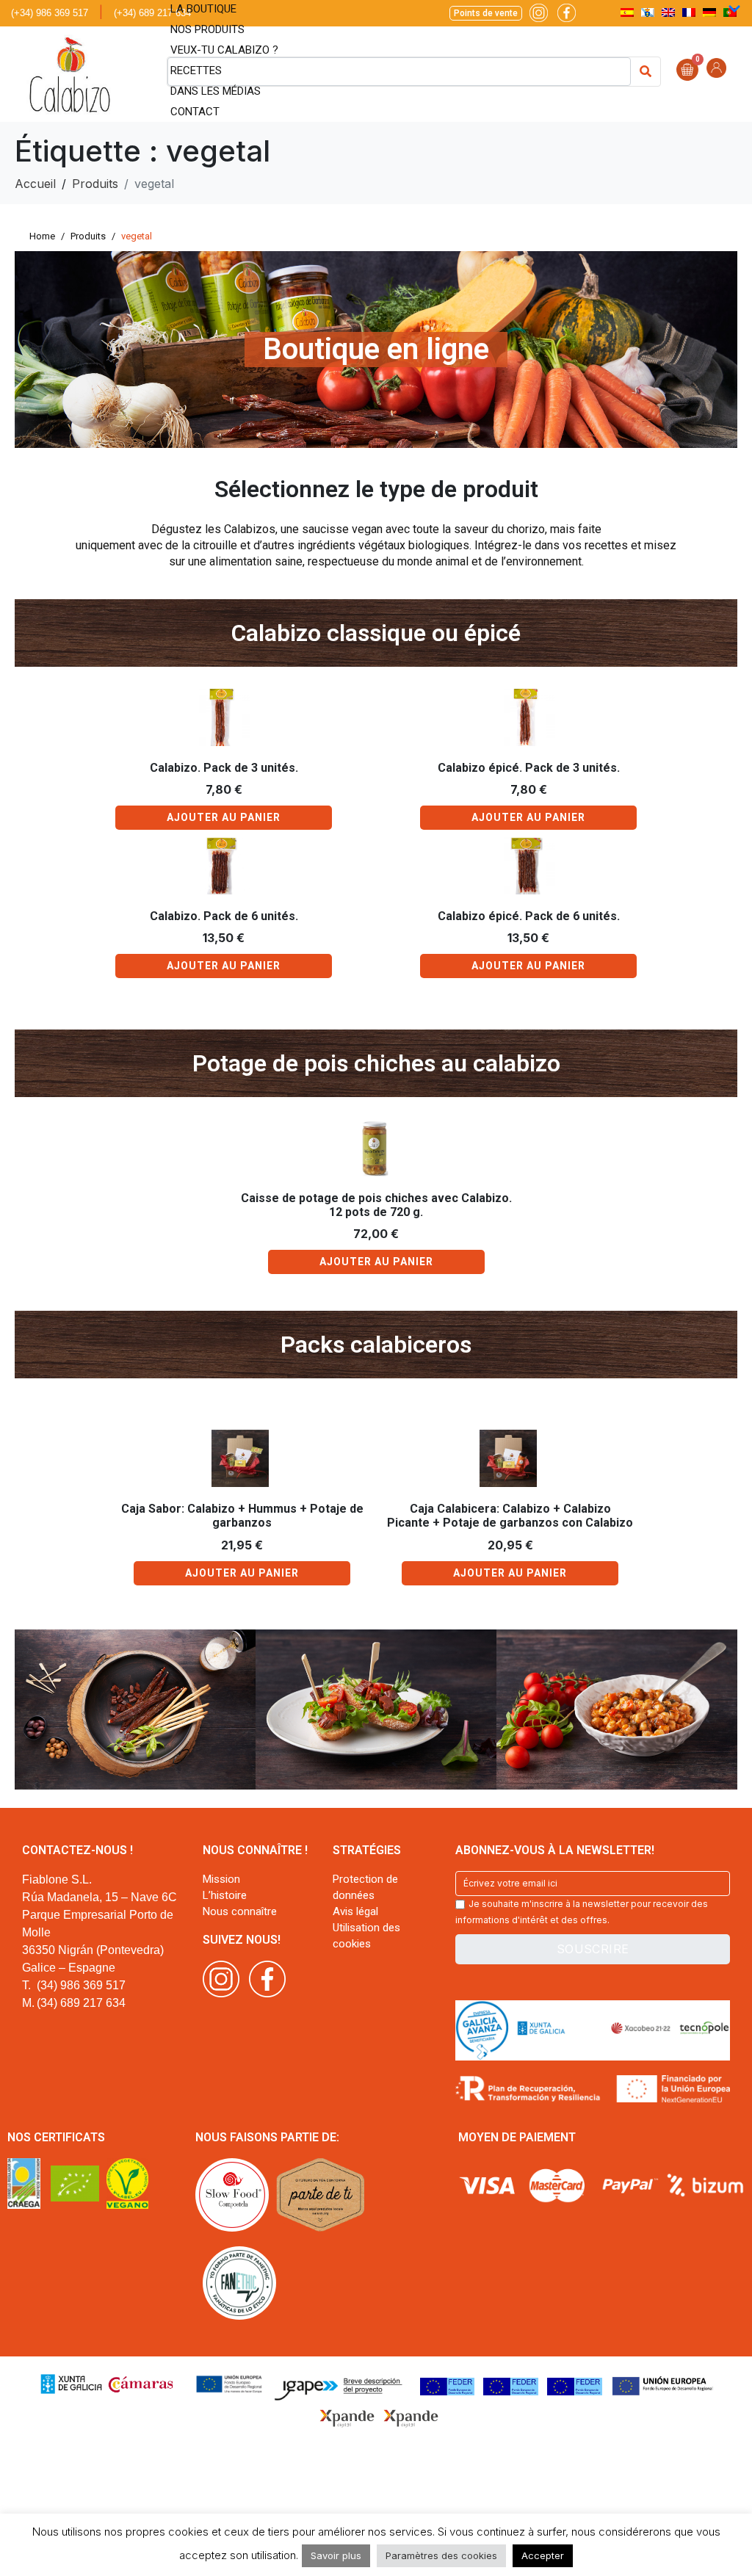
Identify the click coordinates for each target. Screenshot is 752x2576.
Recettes (196, 70)
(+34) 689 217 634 (152, 13)
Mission (221, 1879)
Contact (195, 112)
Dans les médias (216, 91)
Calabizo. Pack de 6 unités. (224, 916)
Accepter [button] (543, 2555)
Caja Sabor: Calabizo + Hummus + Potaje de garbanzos (242, 1516)
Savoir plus (336, 2555)
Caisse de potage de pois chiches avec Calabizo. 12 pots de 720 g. (376, 1205)
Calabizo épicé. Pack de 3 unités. (529, 768)
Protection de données (365, 1887)
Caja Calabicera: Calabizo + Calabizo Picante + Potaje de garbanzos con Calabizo (510, 1516)
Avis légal (355, 1911)
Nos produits (207, 29)
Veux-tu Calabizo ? (224, 50)
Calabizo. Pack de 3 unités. (224, 768)
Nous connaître (240, 1911)
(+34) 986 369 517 (50, 13)
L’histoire (225, 1895)
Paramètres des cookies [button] (441, 2555)
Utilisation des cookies (366, 1936)
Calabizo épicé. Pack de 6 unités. (529, 916)
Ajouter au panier (224, 817)
